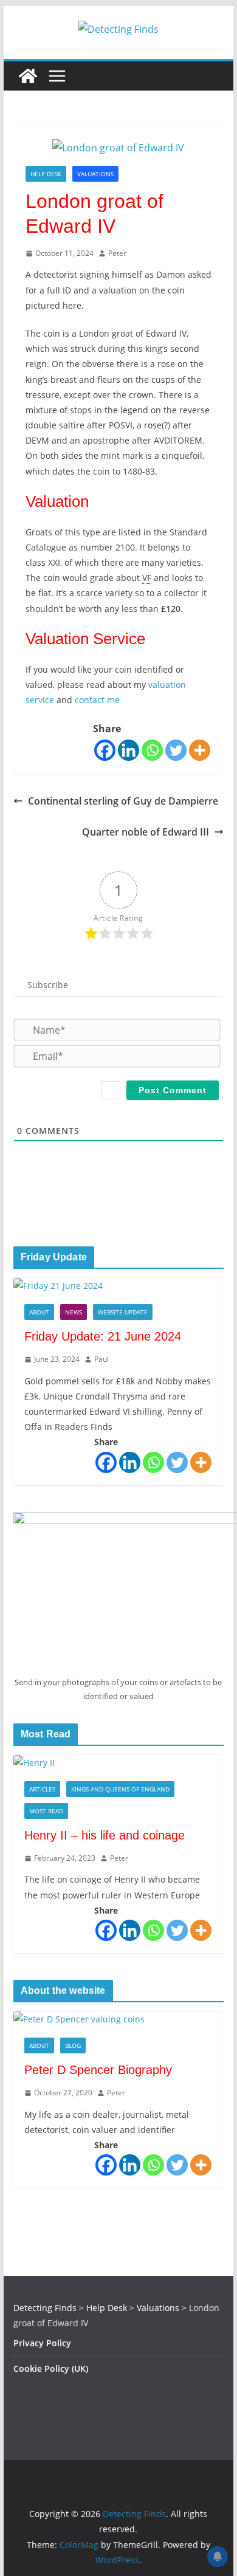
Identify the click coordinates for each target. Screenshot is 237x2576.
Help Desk (46, 174)
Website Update (123, 1312)
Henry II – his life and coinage (105, 1835)
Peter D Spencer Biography (98, 2070)
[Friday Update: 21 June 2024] (118, 1286)
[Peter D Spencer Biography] (118, 2019)
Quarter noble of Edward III (146, 832)
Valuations (95, 174)
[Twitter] (176, 750)
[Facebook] (105, 750)
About (39, 1312)
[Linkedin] (129, 750)
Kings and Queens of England (120, 1789)
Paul (101, 1359)
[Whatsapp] (152, 750)
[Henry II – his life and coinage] (118, 1763)
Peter (117, 253)
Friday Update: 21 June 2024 (103, 1336)
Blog (73, 2045)
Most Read (46, 1811)
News (74, 1312)
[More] (200, 750)
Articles (42, 1789)
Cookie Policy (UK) (51, 2368)
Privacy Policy (42, 2343)
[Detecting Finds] (28, 76)
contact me (97, 700)
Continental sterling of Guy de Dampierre (123, 801)
